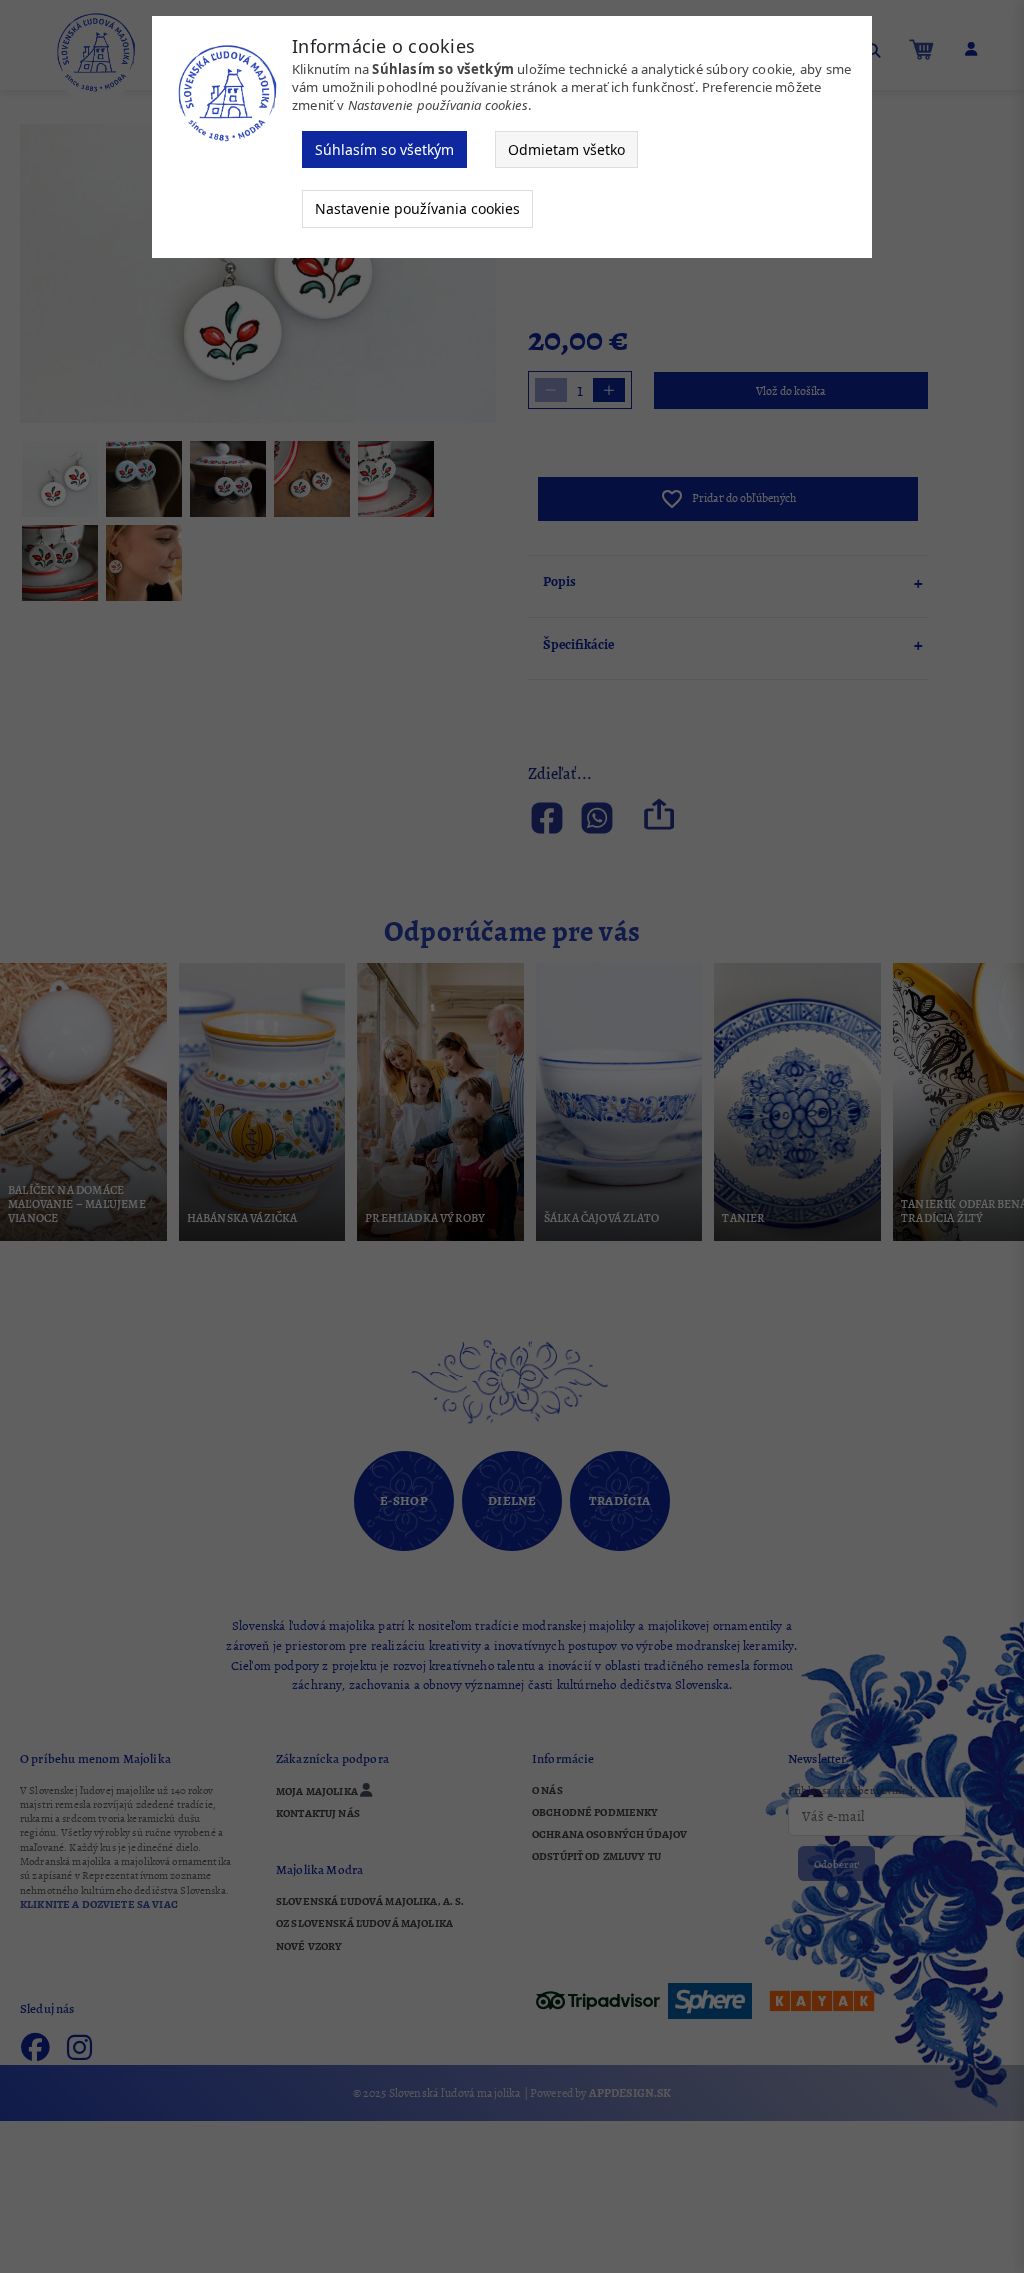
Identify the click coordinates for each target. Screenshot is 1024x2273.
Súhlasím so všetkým (384, 149)
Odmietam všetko (566, 149)
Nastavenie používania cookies (417, 208)
